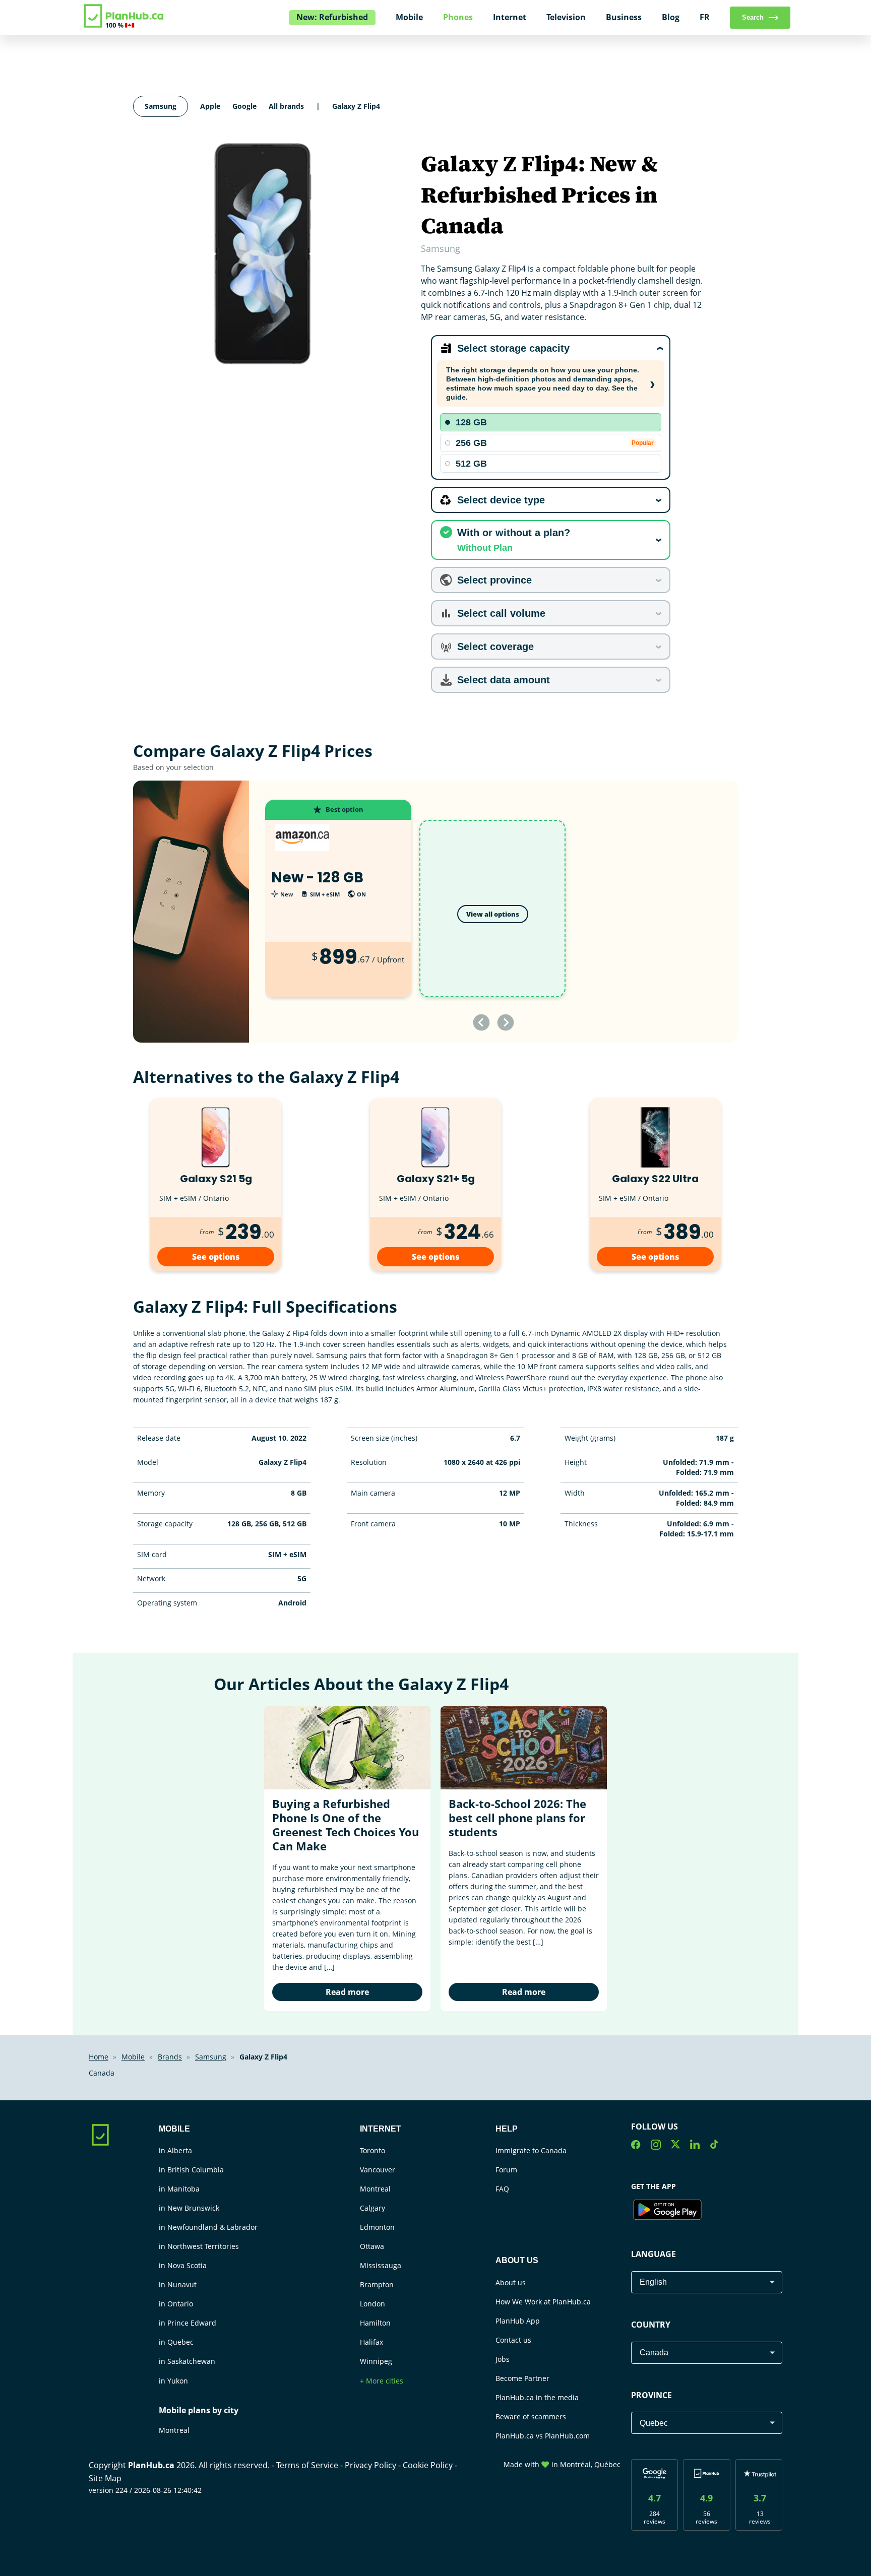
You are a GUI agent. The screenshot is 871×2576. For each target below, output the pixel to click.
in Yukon (173, 2381)
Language (654, 2254)
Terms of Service (308, 2465)
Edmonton (377, 2227)
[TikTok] (714, 2146)
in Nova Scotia (183, 2265)
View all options (493, 914)
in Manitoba (179, 2189)
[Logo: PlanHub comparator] (124, 26)
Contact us (513, 2340)
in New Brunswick (189, 2208)
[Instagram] (656, 2146)
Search (753, 17)
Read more (347, 1992)
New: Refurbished (332, 17)
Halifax (371, 2342)
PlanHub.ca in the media (537, 2397)
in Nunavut (178, 2284)
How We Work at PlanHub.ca (543, 2302)
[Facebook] (636, 2146)
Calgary (372, 2208)
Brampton (377, 2284)
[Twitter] (675, 2146)
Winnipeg (376, 2361)
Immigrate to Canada (531, 2150)
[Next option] (506, 1022)
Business (624, 17)
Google (244, 106)
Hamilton (375, 2323)
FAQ (502, 2189)
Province (651, 2395)
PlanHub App (518, 2321)
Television (566, 17)
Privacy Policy (371, 2465)
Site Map (105, 2478)
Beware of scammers (531, 2417)
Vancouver (378, 2170)
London (372, 2304)
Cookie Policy (429, 2465)
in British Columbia (191, 2170)
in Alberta (175, 2150)
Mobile (409, 17)
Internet (510, 17)
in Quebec (176, 2342)
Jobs (503, 2359)
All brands (286, 106)
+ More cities (382, 2381)
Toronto (372, 2150)
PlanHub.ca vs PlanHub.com (543, 2436)
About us (511, 2282)
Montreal (174, 2430)
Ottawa (372, 2246)
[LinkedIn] (695, 2146)
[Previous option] (481, 1022)
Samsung (161, 106)
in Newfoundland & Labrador (208, 2227)
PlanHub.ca (151, 2465)
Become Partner (522, 2378)
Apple (210, 106)
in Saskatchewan (187, 2361)
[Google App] (667, 2211)
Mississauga (381, 2265)
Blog (671, 17)
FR (705, 17)
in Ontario (176, 2304)
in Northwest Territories (199, 2246)
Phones (458, 17)
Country (651, 2325)
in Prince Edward (188, 2323)
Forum (506, 2170)
